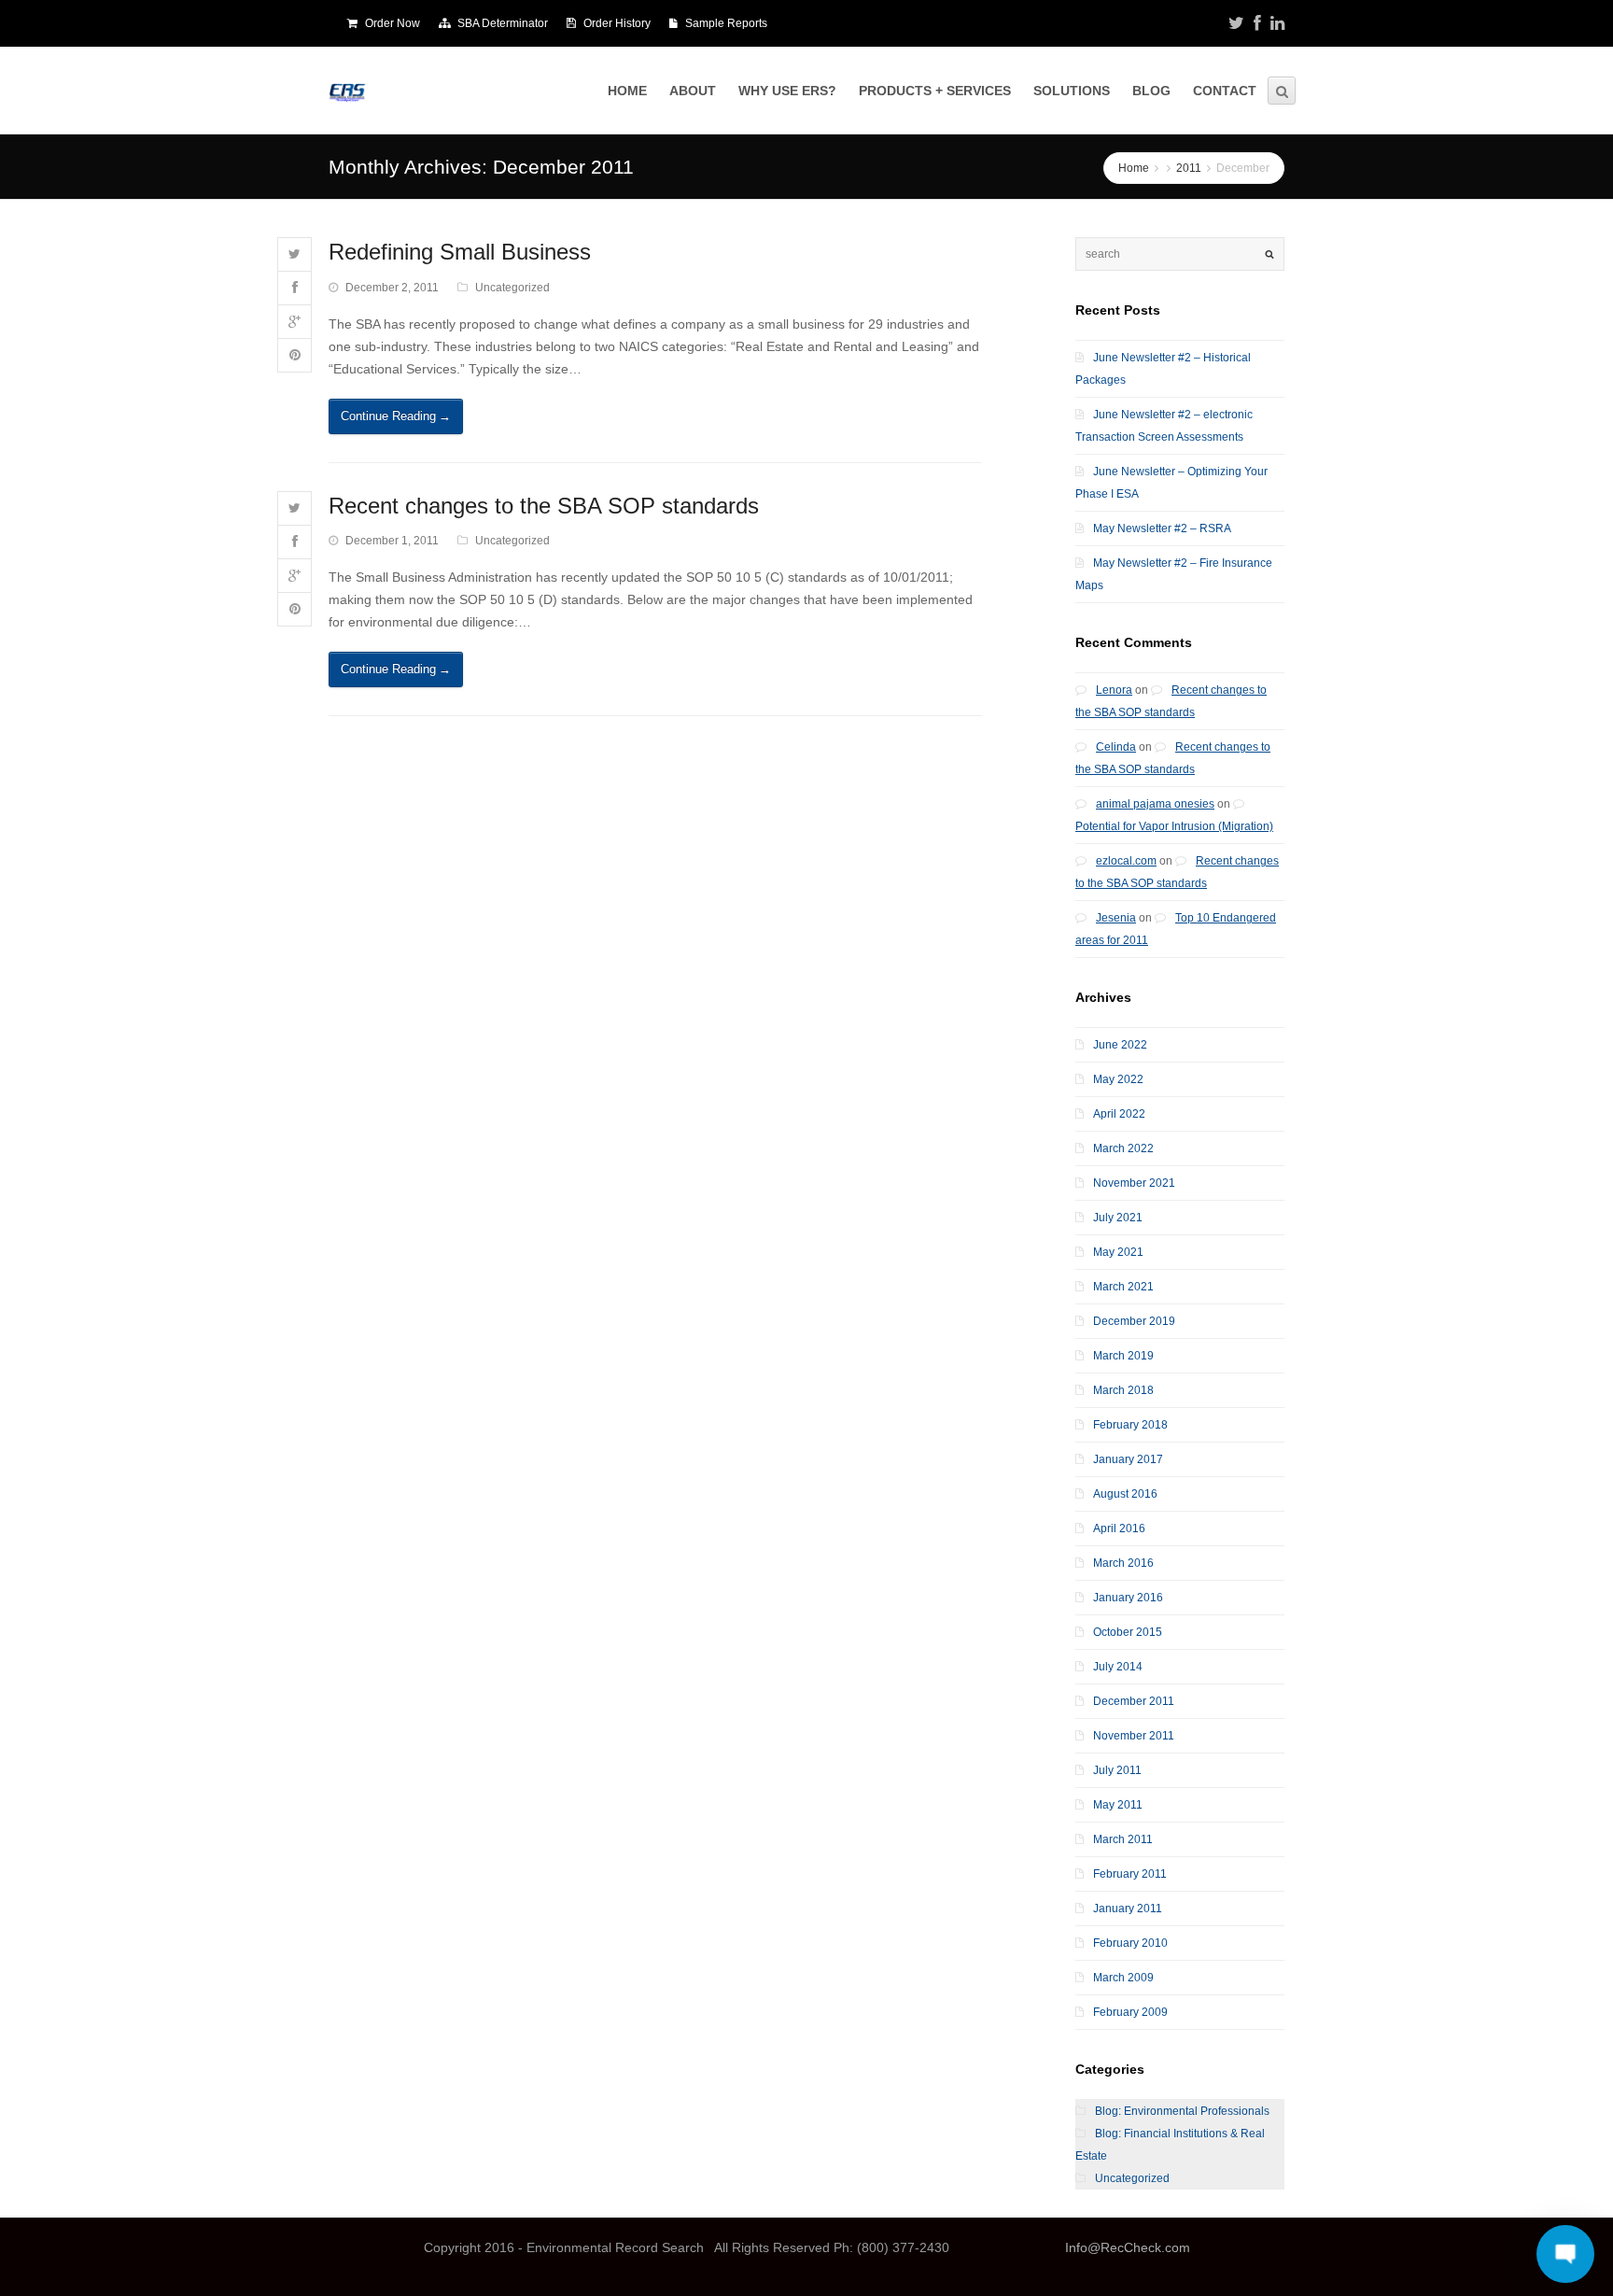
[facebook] (1257, 23)
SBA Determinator (503, 23)
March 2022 (1123, 1148)
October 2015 (1128, 1632)
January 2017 (1128, 1459)
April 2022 (1119, 1114)
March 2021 (1123, 1287)
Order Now (393, 23)
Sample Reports (726, 23)
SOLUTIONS (1072, 91)
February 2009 (1130, 2012)
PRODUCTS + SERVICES (935, 91)
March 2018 (1123, 1390)
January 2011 (1128, 1909)
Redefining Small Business (460, 252)
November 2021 (1134, 1183)
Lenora (1114, 690)
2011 (1189, 168)
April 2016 (1119, 1528)
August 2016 (1125, 1494)
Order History (617, 23)
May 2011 (1118, 1805)
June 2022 (1120, 1045)
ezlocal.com (1126, 861)
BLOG (1151, 91)
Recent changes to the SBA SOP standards (544, 506)
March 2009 (1123, 1978)
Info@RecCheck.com (1128, 2247)
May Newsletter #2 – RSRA (1162, 528)
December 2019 (1134, 1321)
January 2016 (1128, 1598)
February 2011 (1130, 1874)
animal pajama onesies (1155, 804)
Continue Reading (396, 416)
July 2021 (1118, 1218)
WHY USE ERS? (787, 91)
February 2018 (1130, 1425)
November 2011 (1134, 1736)
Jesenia (1116, 918)
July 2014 (1118, 1667)
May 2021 (1118, 1252)
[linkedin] (1277, 23)
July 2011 (1117, 1770)
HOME (627, 91)
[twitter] (1236, 23)
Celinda (1116, 747)
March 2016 (1123, 1563)
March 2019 (1123, 1356)
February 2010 (1130, 1943)
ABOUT (693, 91)
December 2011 (1134, 1701)
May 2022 (1118, 1079)
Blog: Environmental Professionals (1182, 2111)
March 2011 (1123, 1839)
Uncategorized (512, 288)
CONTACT (1225, 91)
